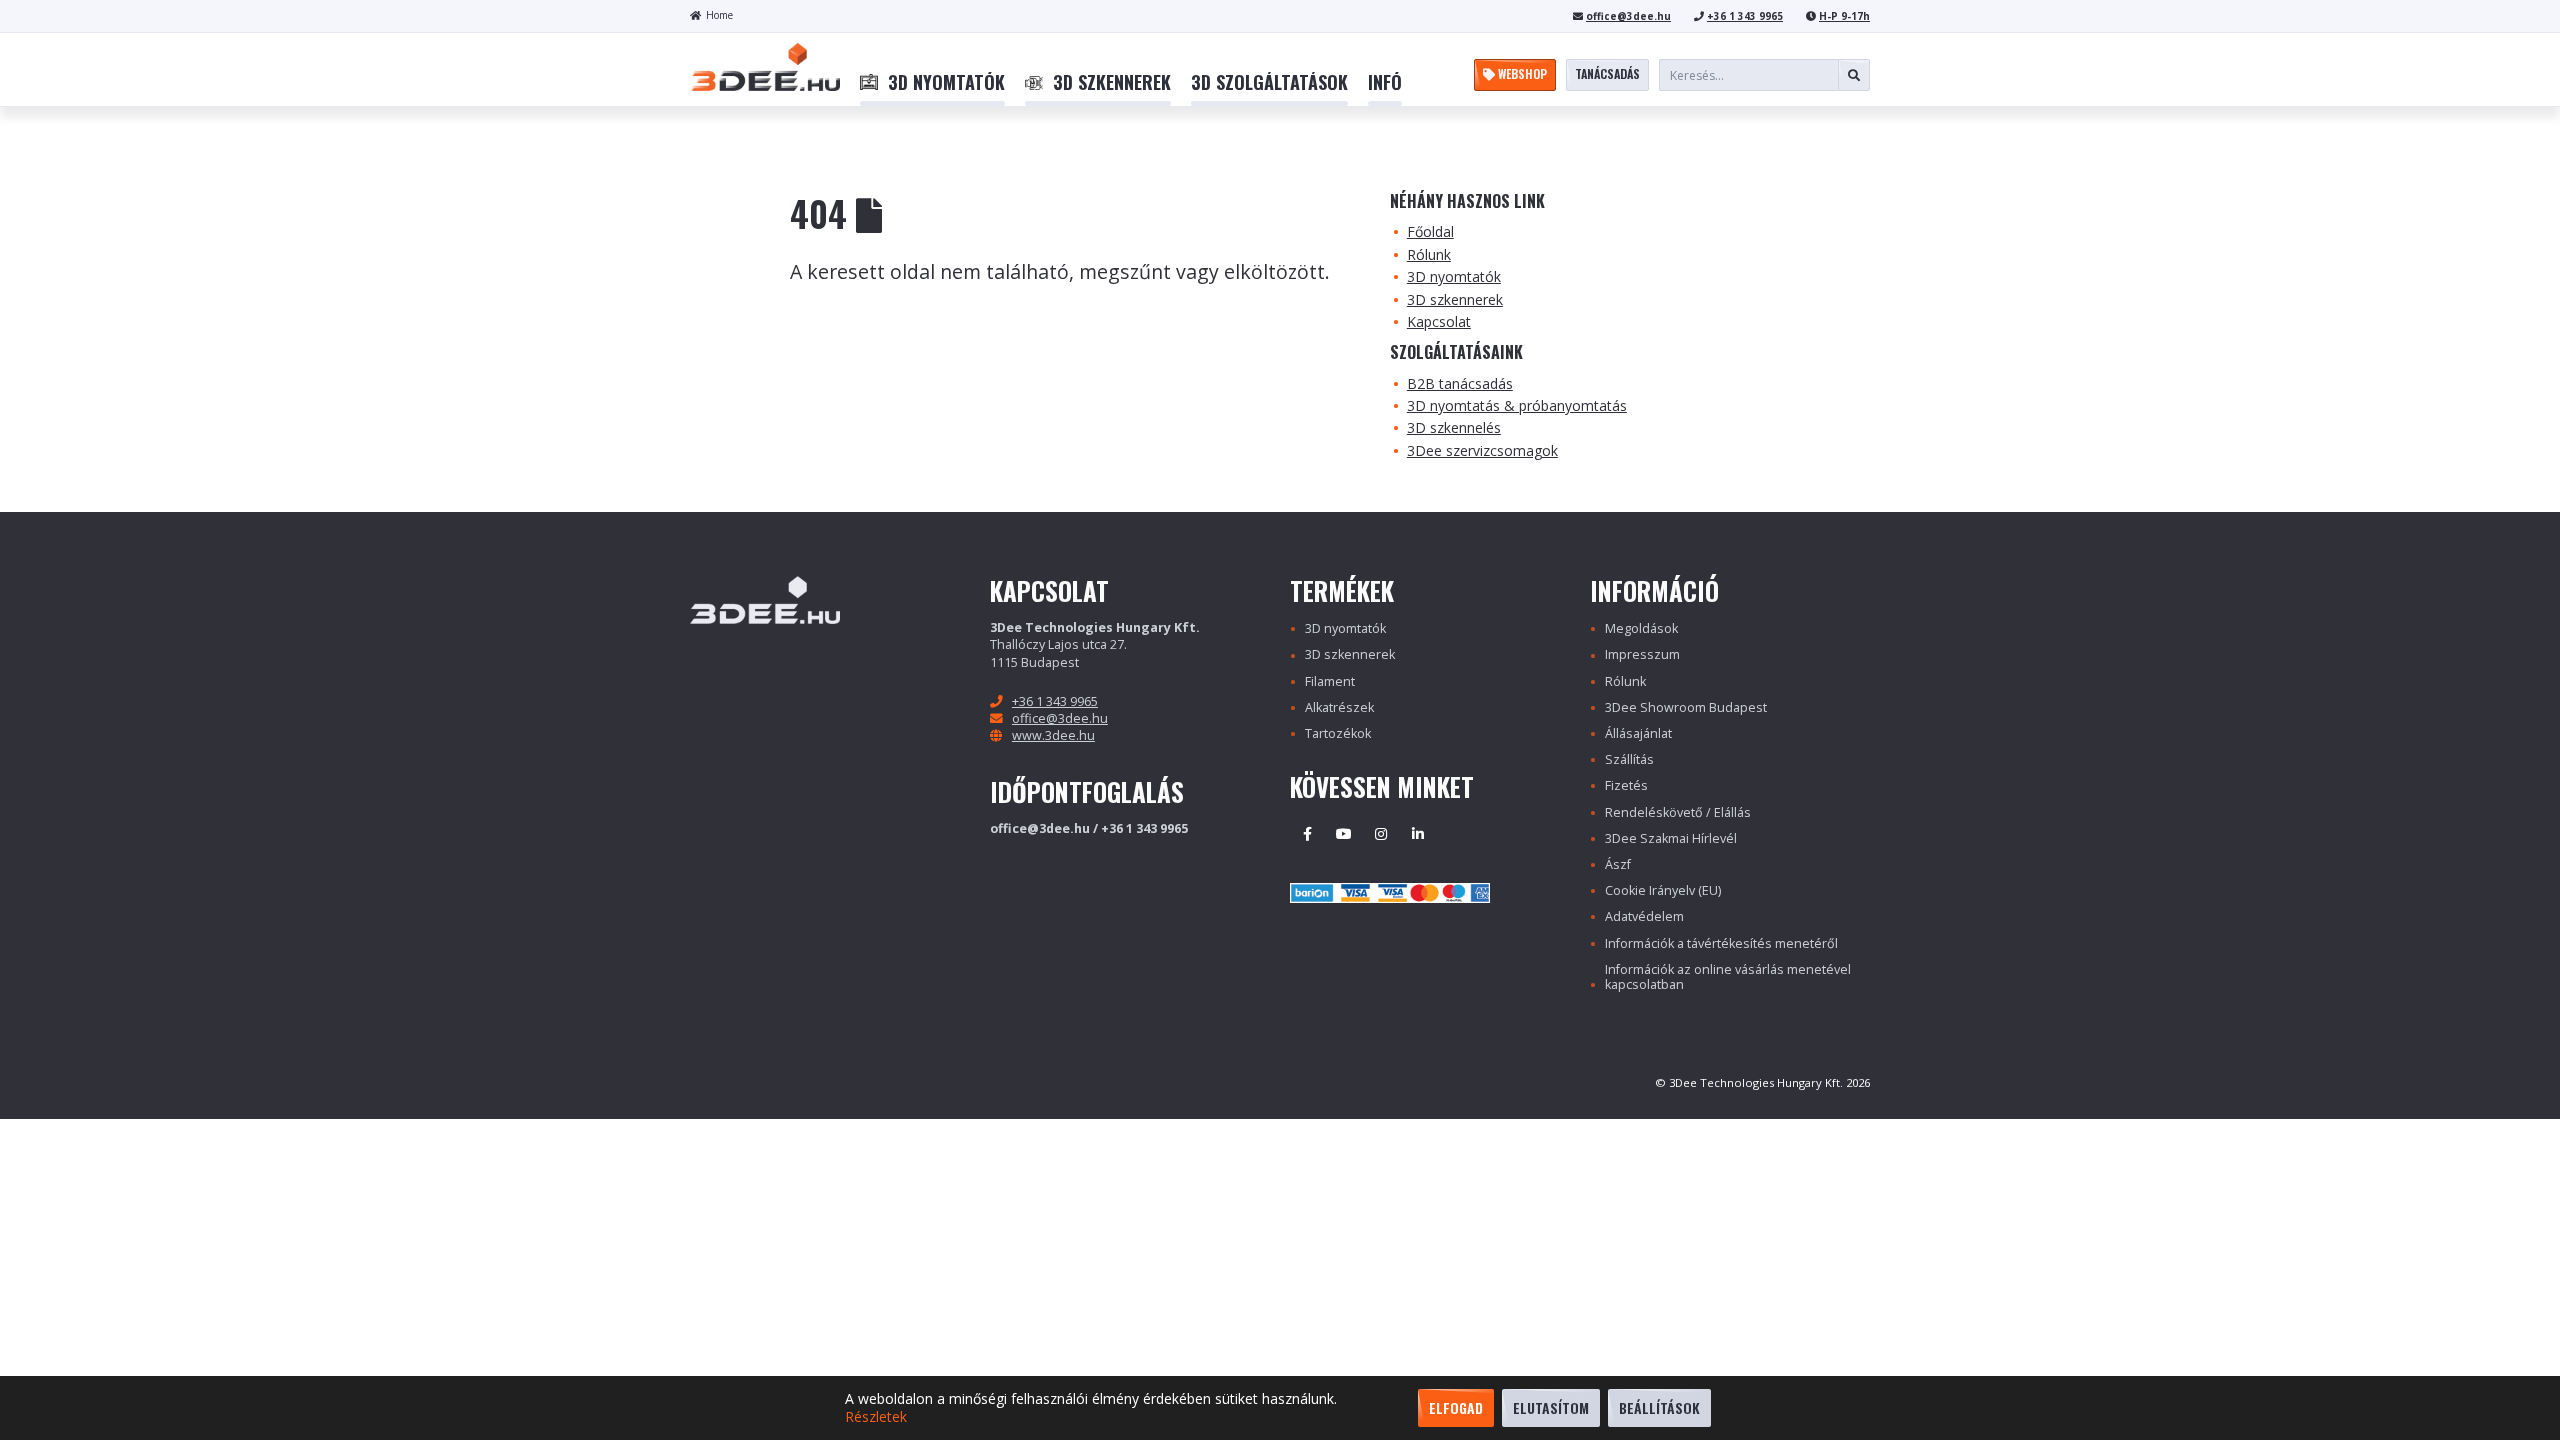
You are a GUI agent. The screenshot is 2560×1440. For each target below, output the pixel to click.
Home (719, 15)
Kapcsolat (1439, 321)
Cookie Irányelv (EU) (1663, 890)
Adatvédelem (1644, 916)
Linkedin (1418, 834)
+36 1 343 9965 (1745, 16)
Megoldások (1641, 628)
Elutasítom (1551, 1407)
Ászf (1618, 864)
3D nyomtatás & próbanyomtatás (1517, 405)
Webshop (1521, 73)
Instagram (1381, 834)
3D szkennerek (1455, 299)
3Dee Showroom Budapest (1686, 707)
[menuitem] (932, 83)
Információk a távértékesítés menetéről (1721, 943)
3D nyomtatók (1454, 276)
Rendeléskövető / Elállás (1678, 812)
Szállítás (1629, 759)
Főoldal (1430, 231)
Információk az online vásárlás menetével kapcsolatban (1728, 977)
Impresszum (1642, 654)
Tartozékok (1338, 733)
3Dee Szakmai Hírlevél (1671, 838)
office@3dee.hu (1628, 16)
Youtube (1344, 834)
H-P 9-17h (1844, 16)
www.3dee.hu (1053, 735)
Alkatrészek (1339, 707)
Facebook (1307, 834)
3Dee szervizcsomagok (1482, 450)
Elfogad (1456, 1407)
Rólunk (1429, 254)
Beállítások (1659, 1407)
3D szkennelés (1454, 427)
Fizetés (1626, 785)
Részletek (876, 1417)
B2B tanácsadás (1460, 383)
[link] (932, 83)
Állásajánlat (1638, 733)
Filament (1330, 681)
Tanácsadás (1607, 73)
